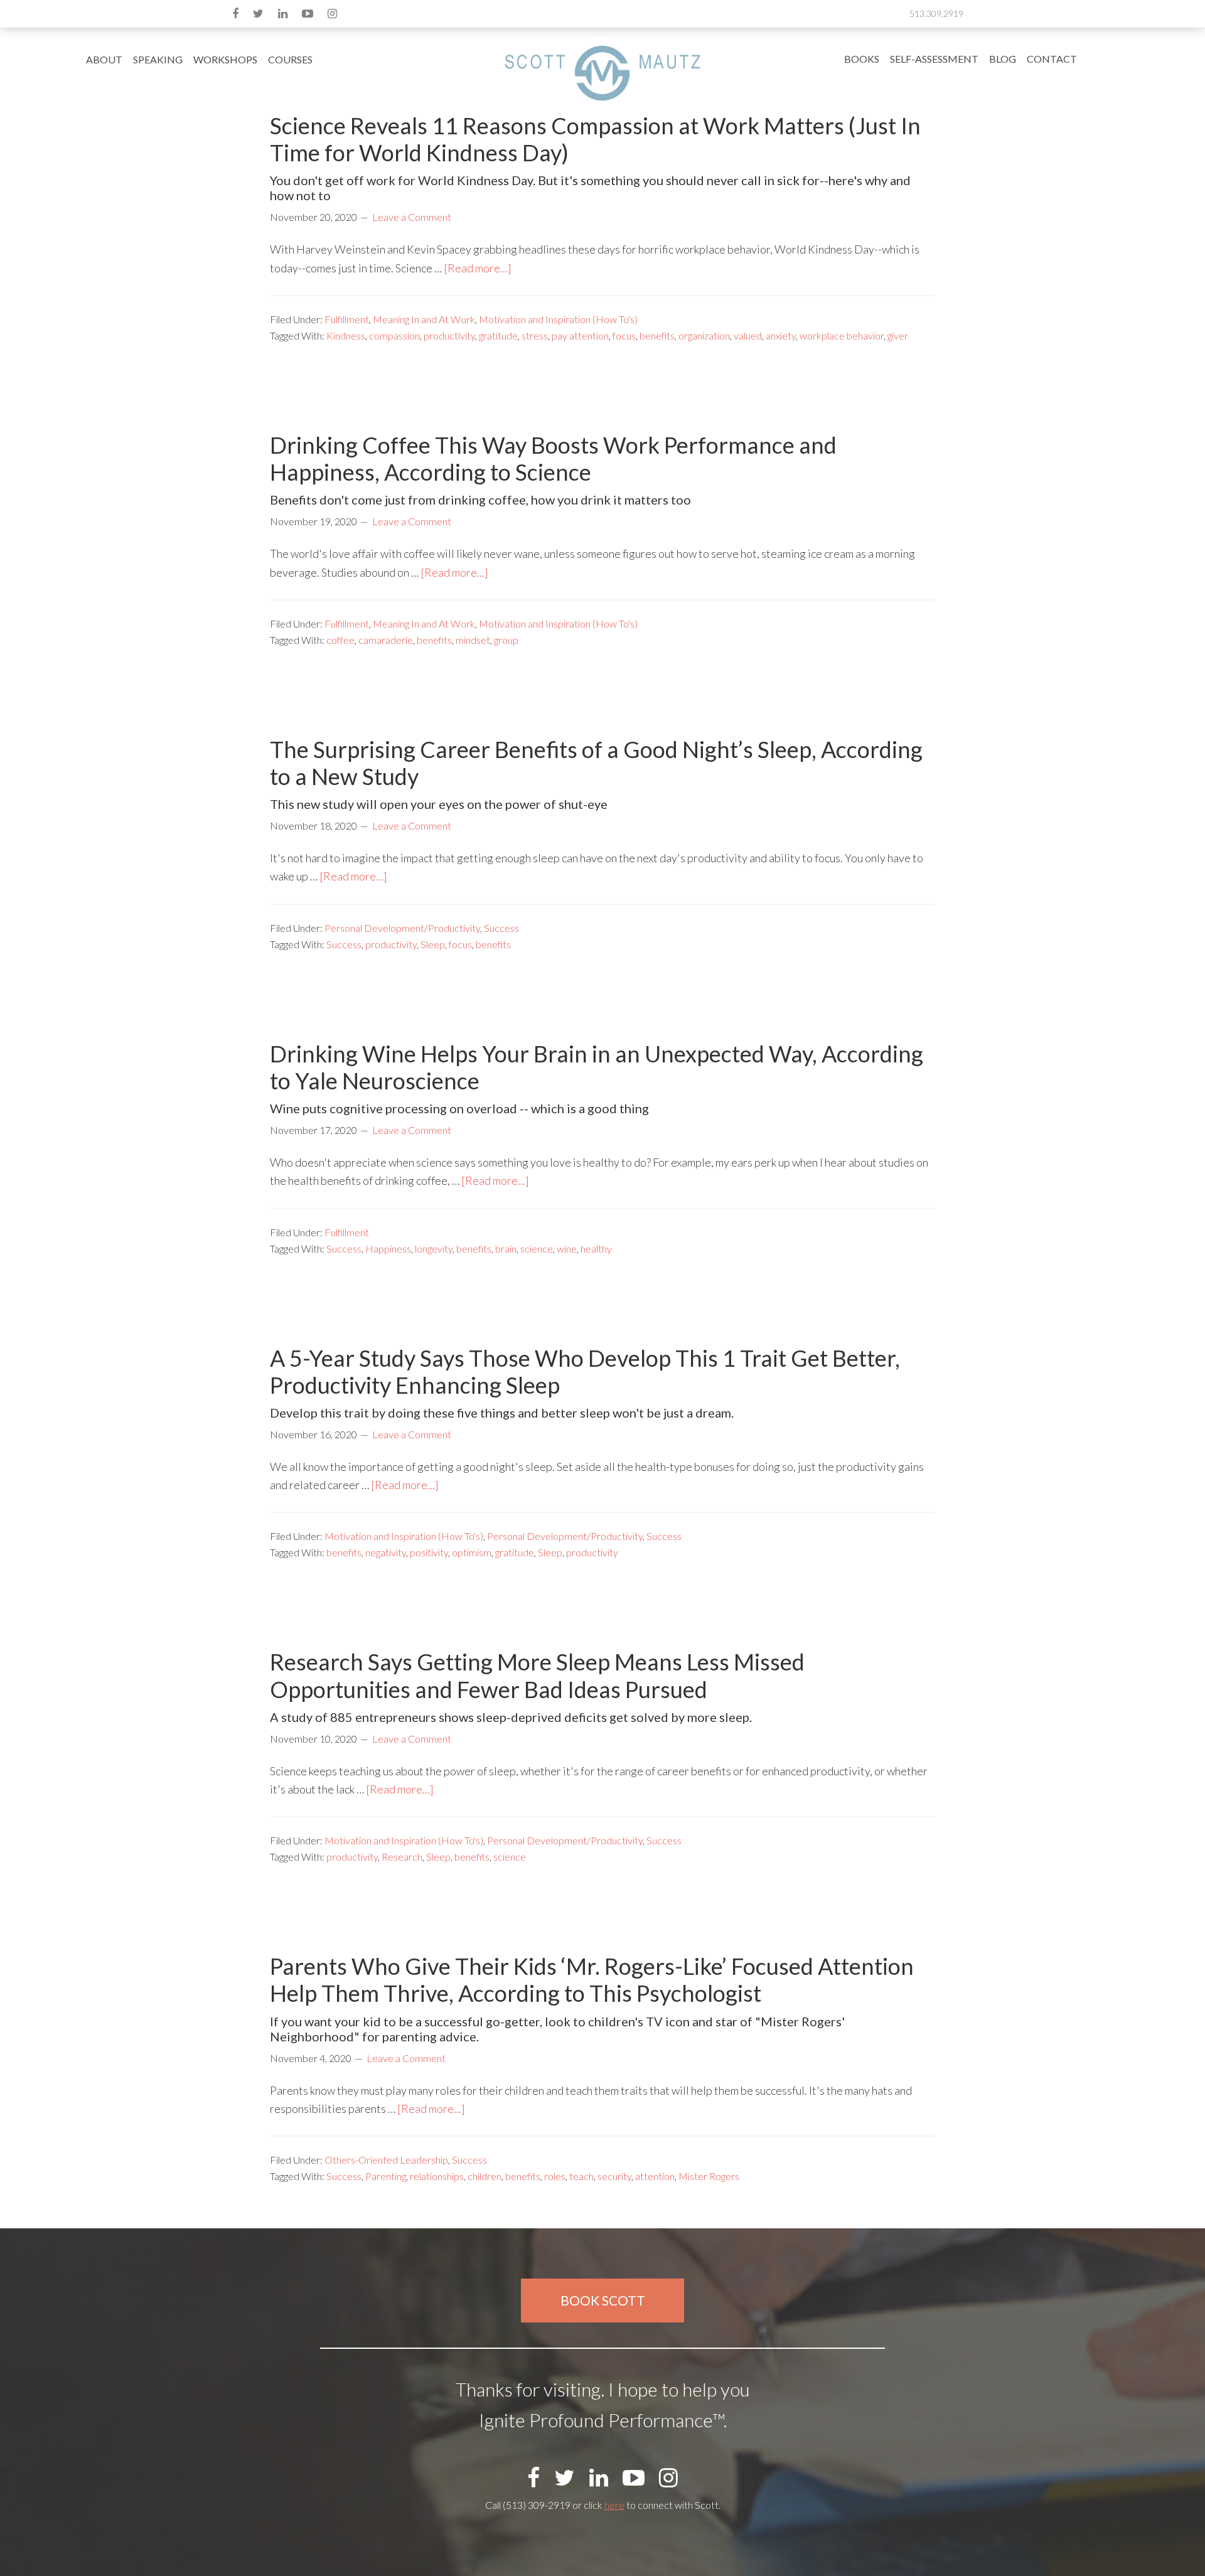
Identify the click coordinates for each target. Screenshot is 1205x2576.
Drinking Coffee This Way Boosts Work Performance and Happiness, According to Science (553, 458)
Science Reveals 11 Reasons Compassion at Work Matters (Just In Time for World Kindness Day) (595, 139)
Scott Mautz (602, 72)
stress (535, 335)
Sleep (433, 944)
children (485, 2176)
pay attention (580, 335)
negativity (386, 1552)
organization (704, 335)
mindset (473, 640)
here (614, 2505)
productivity (449, 335)
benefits (657, 335)
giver (898, 335)
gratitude (498, 335)
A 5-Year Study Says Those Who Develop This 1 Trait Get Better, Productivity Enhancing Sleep (585, 1371)
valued (748, 335)
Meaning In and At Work (424, 319)
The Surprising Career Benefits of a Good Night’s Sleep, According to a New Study (596, 763)
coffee (340, 640)
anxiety (781, 335)
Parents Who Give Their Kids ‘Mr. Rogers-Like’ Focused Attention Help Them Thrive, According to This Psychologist (592, 1980)
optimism (472, 1552)
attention (655, 2176)
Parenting (386, 2176)
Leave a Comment (412, 217)
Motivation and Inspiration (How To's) (558, 319)
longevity (434, 1248)
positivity (429, 1552)
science (537, 1248)
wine (567, 1248)
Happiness (388, 1248)
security (614, 2176)
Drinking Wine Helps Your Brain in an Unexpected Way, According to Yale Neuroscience (597, 1067)
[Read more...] (478, 268)
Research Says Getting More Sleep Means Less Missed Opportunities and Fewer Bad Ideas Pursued (537, 1675)
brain (506, 1248)
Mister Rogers (709, 2176)
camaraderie (386, 640)
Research (402, 1857)
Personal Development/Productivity (402, 928)
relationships (437, 2176)
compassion (394, 335)
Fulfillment (347, 319)
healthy (596, 1248)
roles (555, 2176)
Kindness (346, 335)
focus (624, 335)
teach (581, 2176)
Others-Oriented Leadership (386, 2160)
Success (501, 928)
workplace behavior (842, 335)
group (506, 640)
